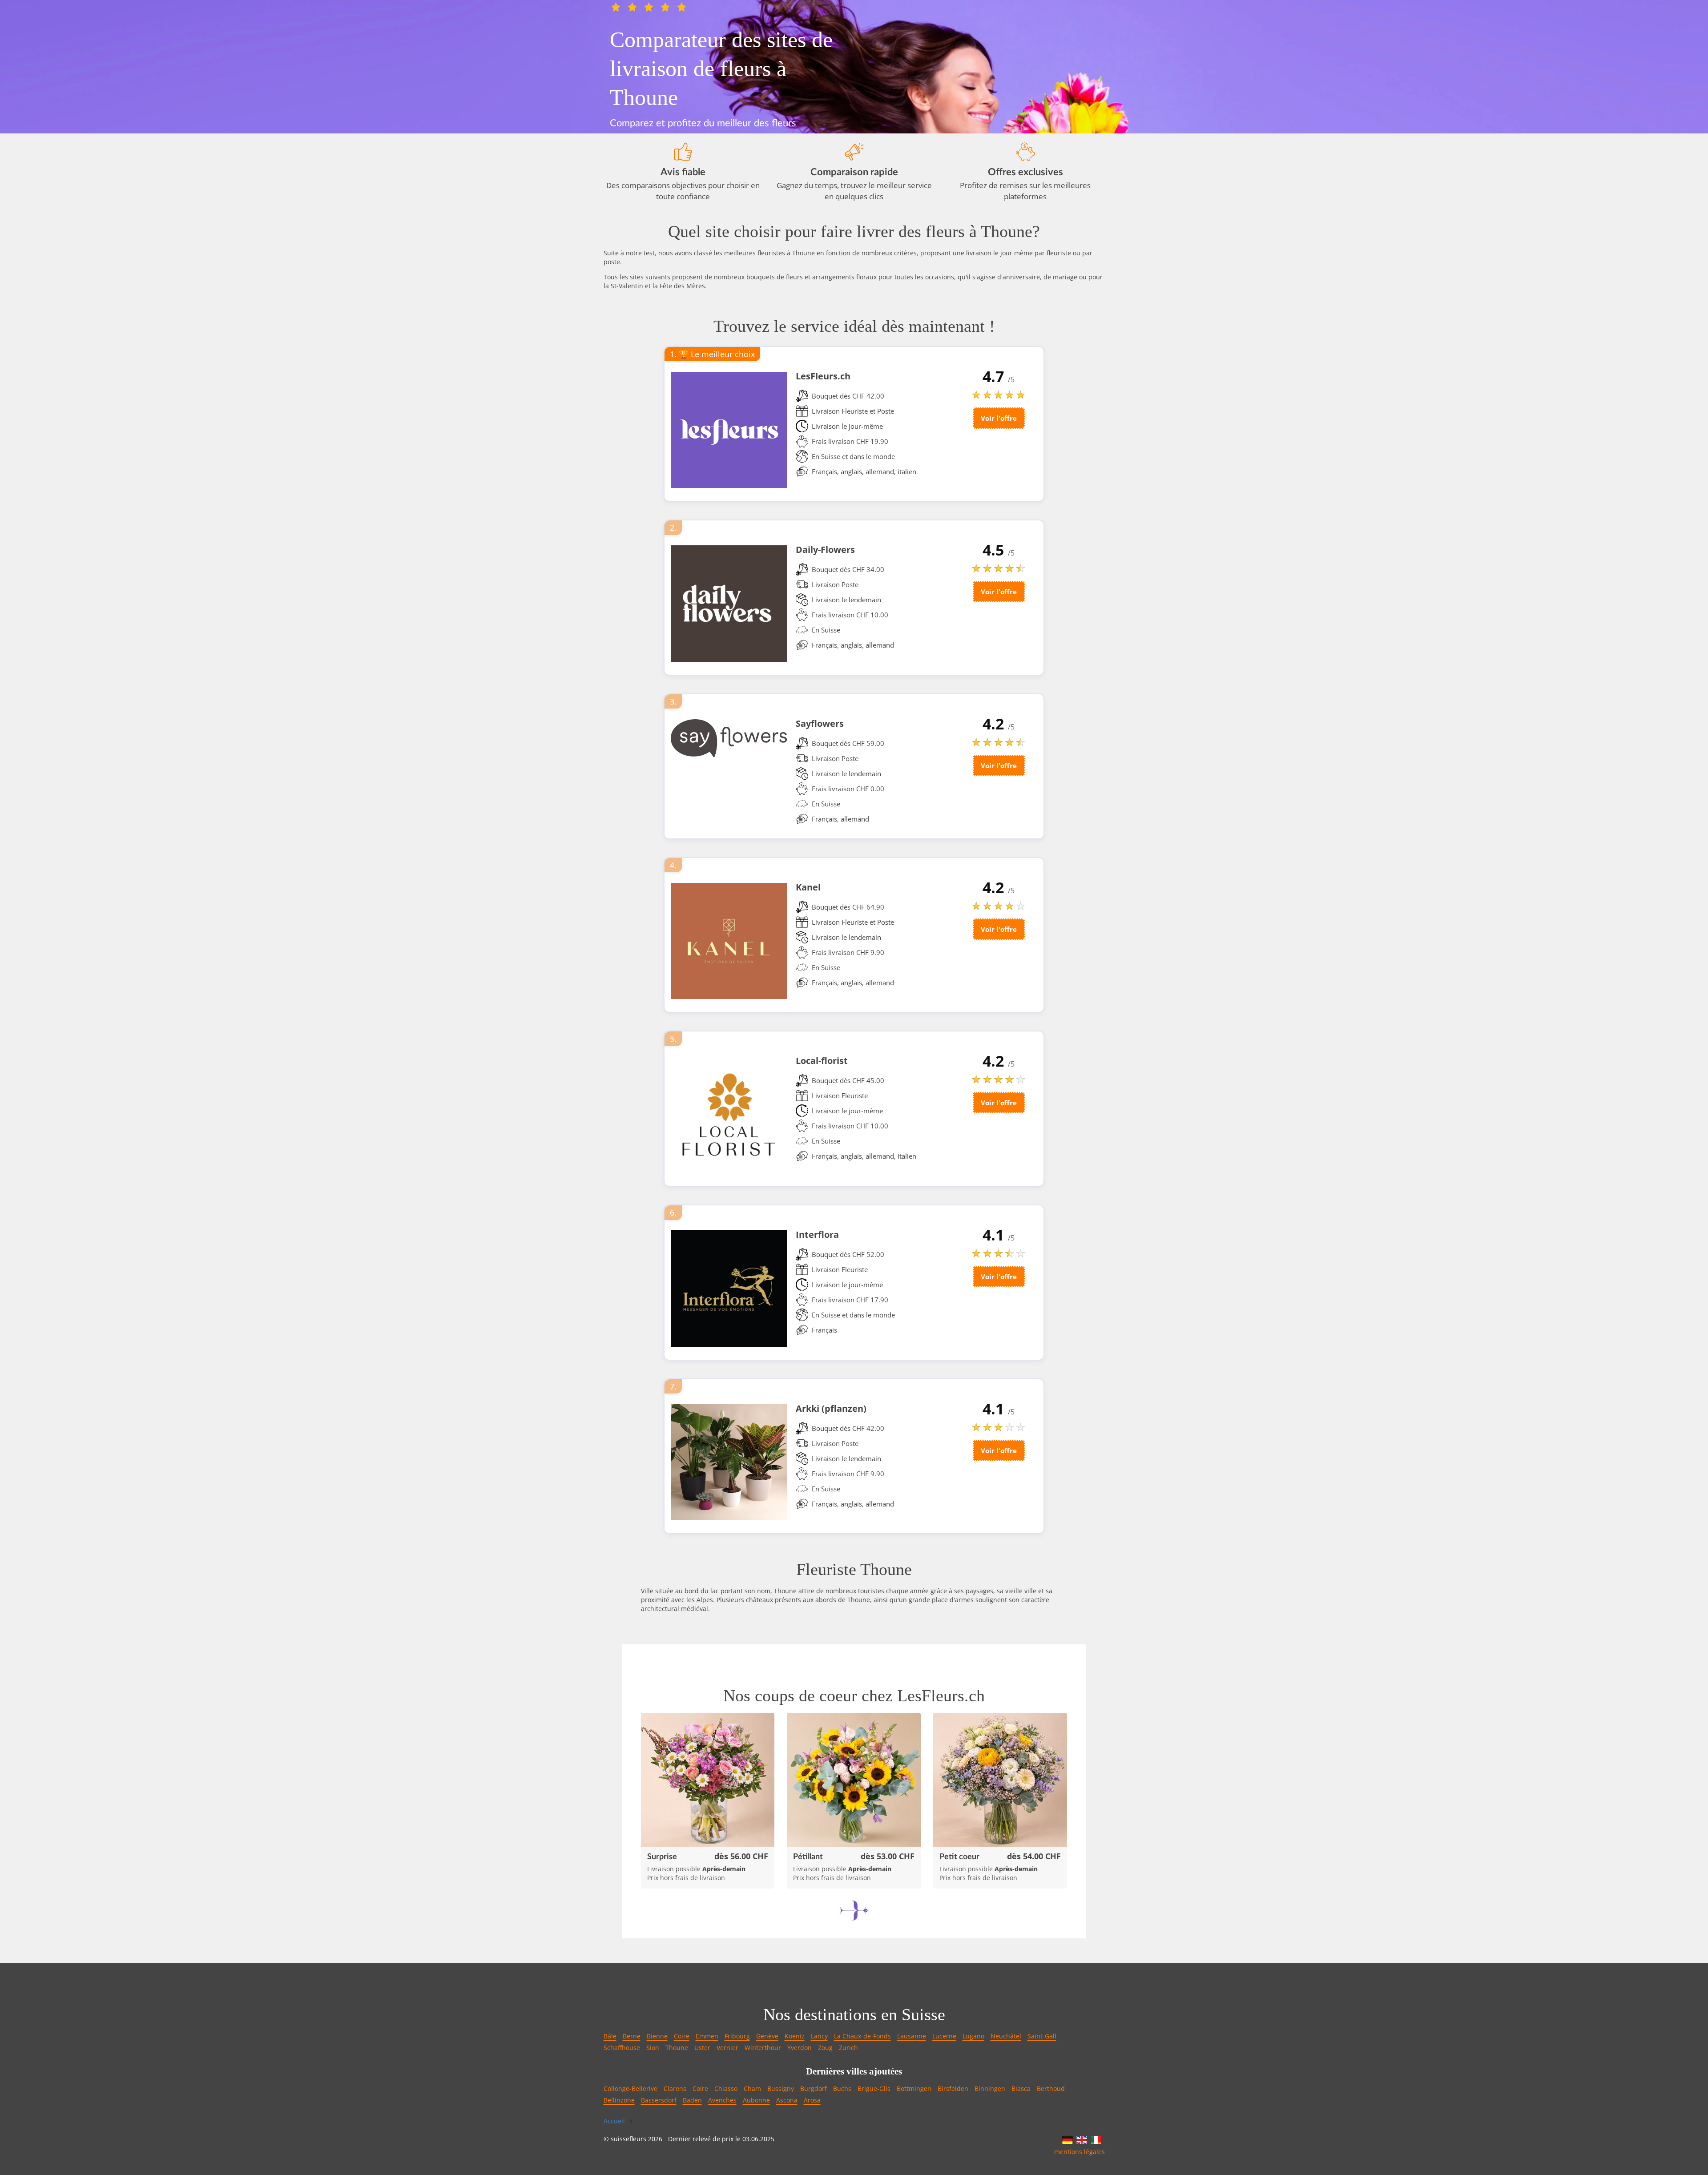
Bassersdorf (659, 2100)
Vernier (727, 2048)
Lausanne (912, 2036)
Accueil (614, 2121)
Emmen (707, 2036)
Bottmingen (914, 2088)
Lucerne (944, 2036)
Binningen (990, 2088)
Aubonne (756, 2100)
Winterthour (763, 2048)
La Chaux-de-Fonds (862, 2036)
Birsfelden (953, 2088)
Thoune (677, 2048)
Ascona (787, 2100)
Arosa (812, 2100)
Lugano (973, 2036)
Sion (653, 2048)
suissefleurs (628, 2139)
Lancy (819, 2036)
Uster (702, 2048)
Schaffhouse (622, 2048)
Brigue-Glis (874, 2088)
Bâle (610, 2036)
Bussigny (781, 2088)
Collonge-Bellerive (630, 2088)
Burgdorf (814, 2088)
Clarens (675, 2088)
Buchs (842, 2088)
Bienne (657, 2036)
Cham (752, 2088)
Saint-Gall (1042, 2036)
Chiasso (726, 2088)
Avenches (722, 2100)
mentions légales (1080, 2152)
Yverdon (800, 2048)
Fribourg (737, 2036)
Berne (632, 2036)
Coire (682, 2036)
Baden (692, 2100)
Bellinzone (619, 2100)
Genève (767, 2036)
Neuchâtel (1006, 2036)
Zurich (848, 2048)
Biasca (1021, 2088)
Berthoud (1051, 2088)
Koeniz (795, 2036)
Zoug (825, 2048)
